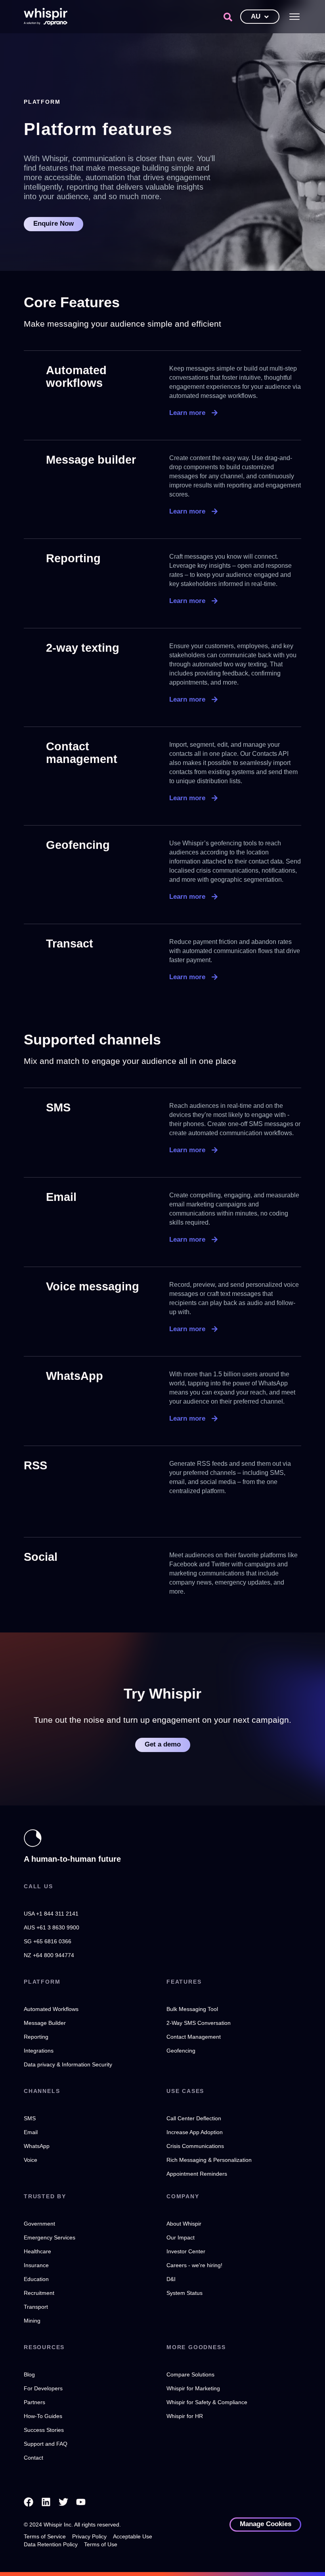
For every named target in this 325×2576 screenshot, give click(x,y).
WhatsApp (75, 1376)
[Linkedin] (46, 2502)
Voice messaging (93, 1286)
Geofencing (78, 845)
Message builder (91, 460)
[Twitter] (63, 2502)
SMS (58, 1107)
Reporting (73, 558)
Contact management (82, 753)
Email (61, 1197)
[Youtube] (81, 2502)
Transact (70, 944)
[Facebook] (29, 2502)
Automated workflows (76, 377)
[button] (228, 17)
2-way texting (83, 648)
